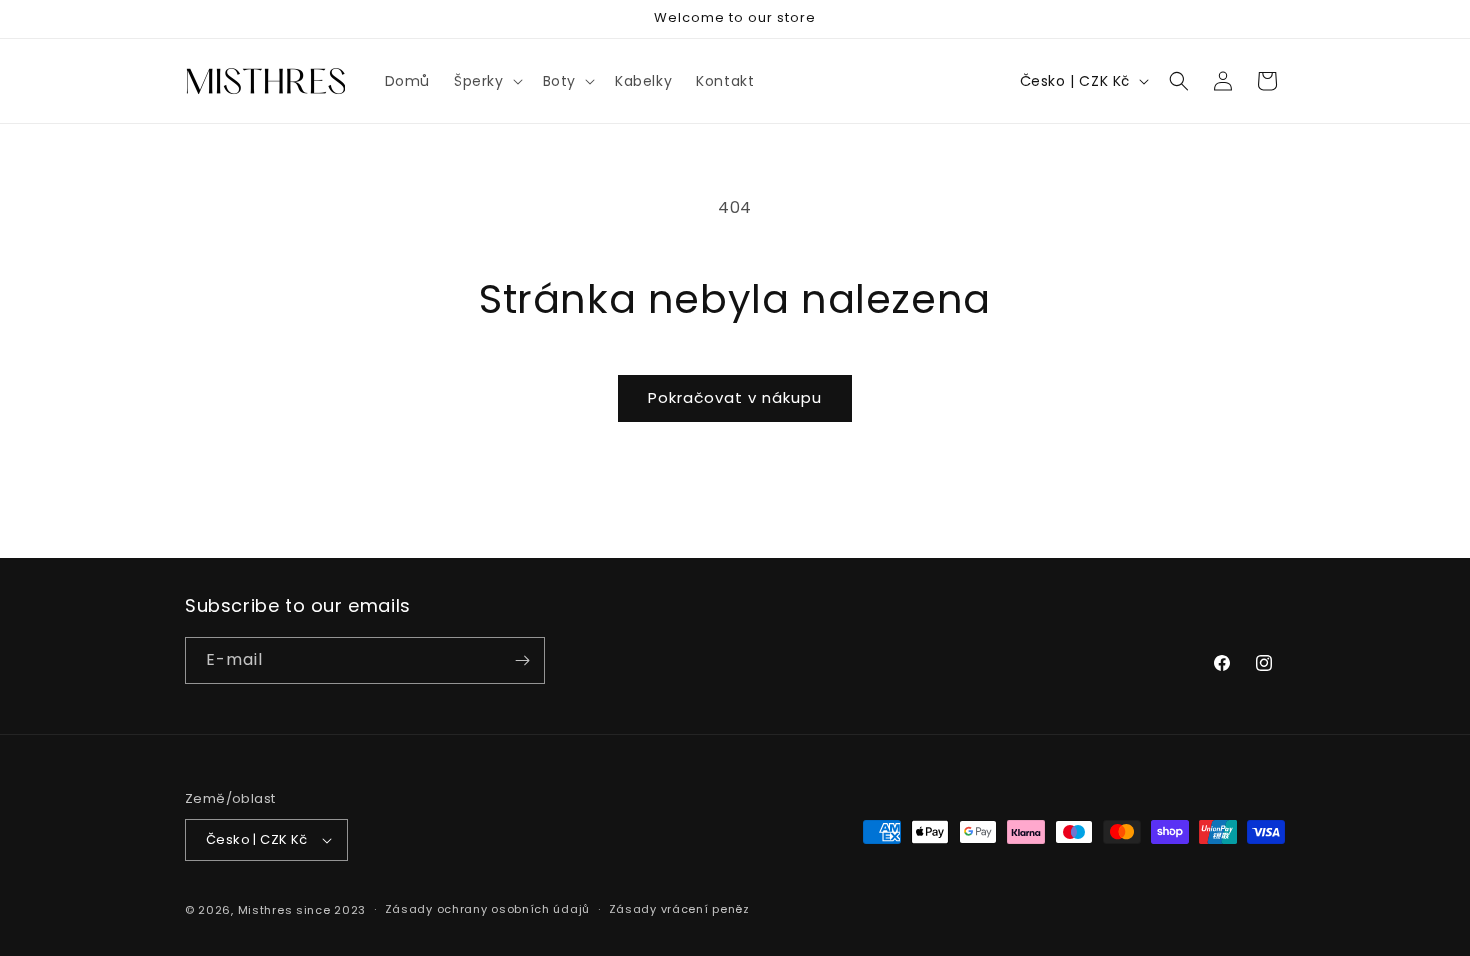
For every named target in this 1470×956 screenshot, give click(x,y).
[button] (486, 81)
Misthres (265, 910)
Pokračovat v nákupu (735, 397)
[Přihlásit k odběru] (522, 660)
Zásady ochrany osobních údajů (487, 909)
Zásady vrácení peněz (679, 909)
